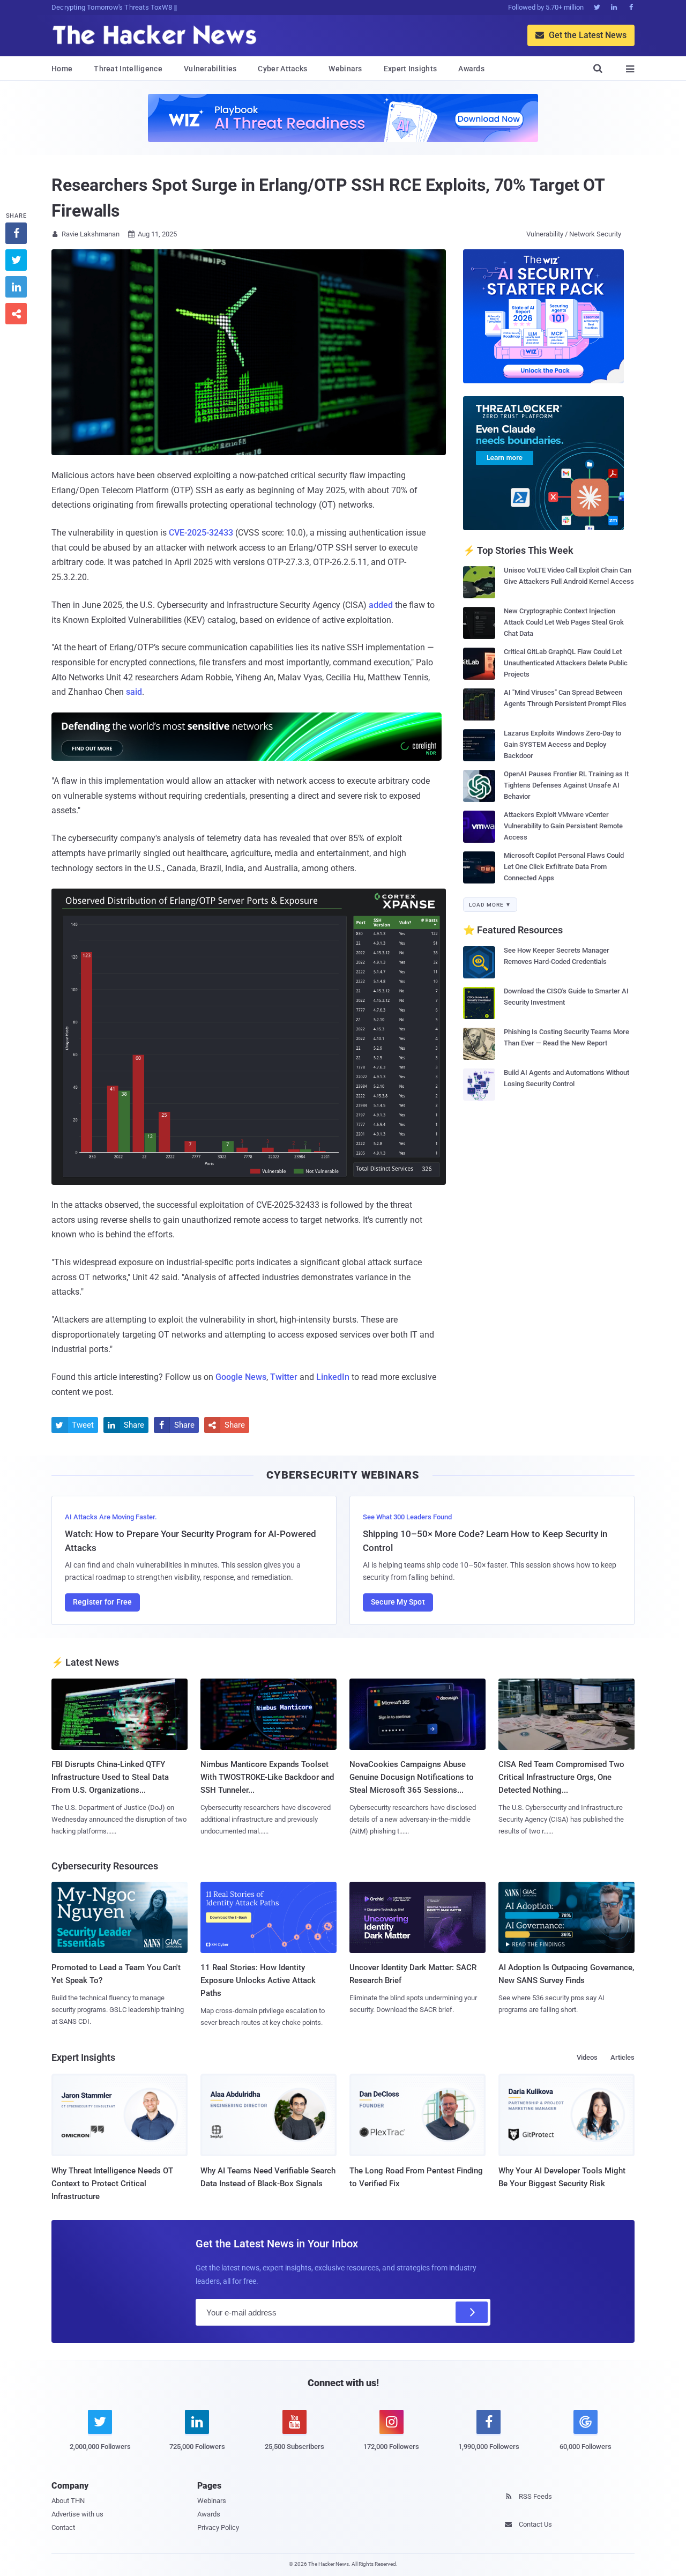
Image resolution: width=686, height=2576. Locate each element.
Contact (63, 2527)
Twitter (284, 1377)
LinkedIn (333, 1377)
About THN (68, 2501)
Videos (587, 2057)
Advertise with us (77, 2514)
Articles (622, 2057)
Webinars (345, 69)
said (134, 692)
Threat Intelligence (128, 69)
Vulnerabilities (210, 69)
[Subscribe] (472, 2312)
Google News (241, 1377)
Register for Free (102, 1602)
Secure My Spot (398, 1602)
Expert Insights (411, 69)
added (381, 605)
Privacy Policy (218, 2527)
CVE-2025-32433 (201, 533)
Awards (471, 69)
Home (62, 69)
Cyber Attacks (282, 69)
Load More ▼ (490, 905)
